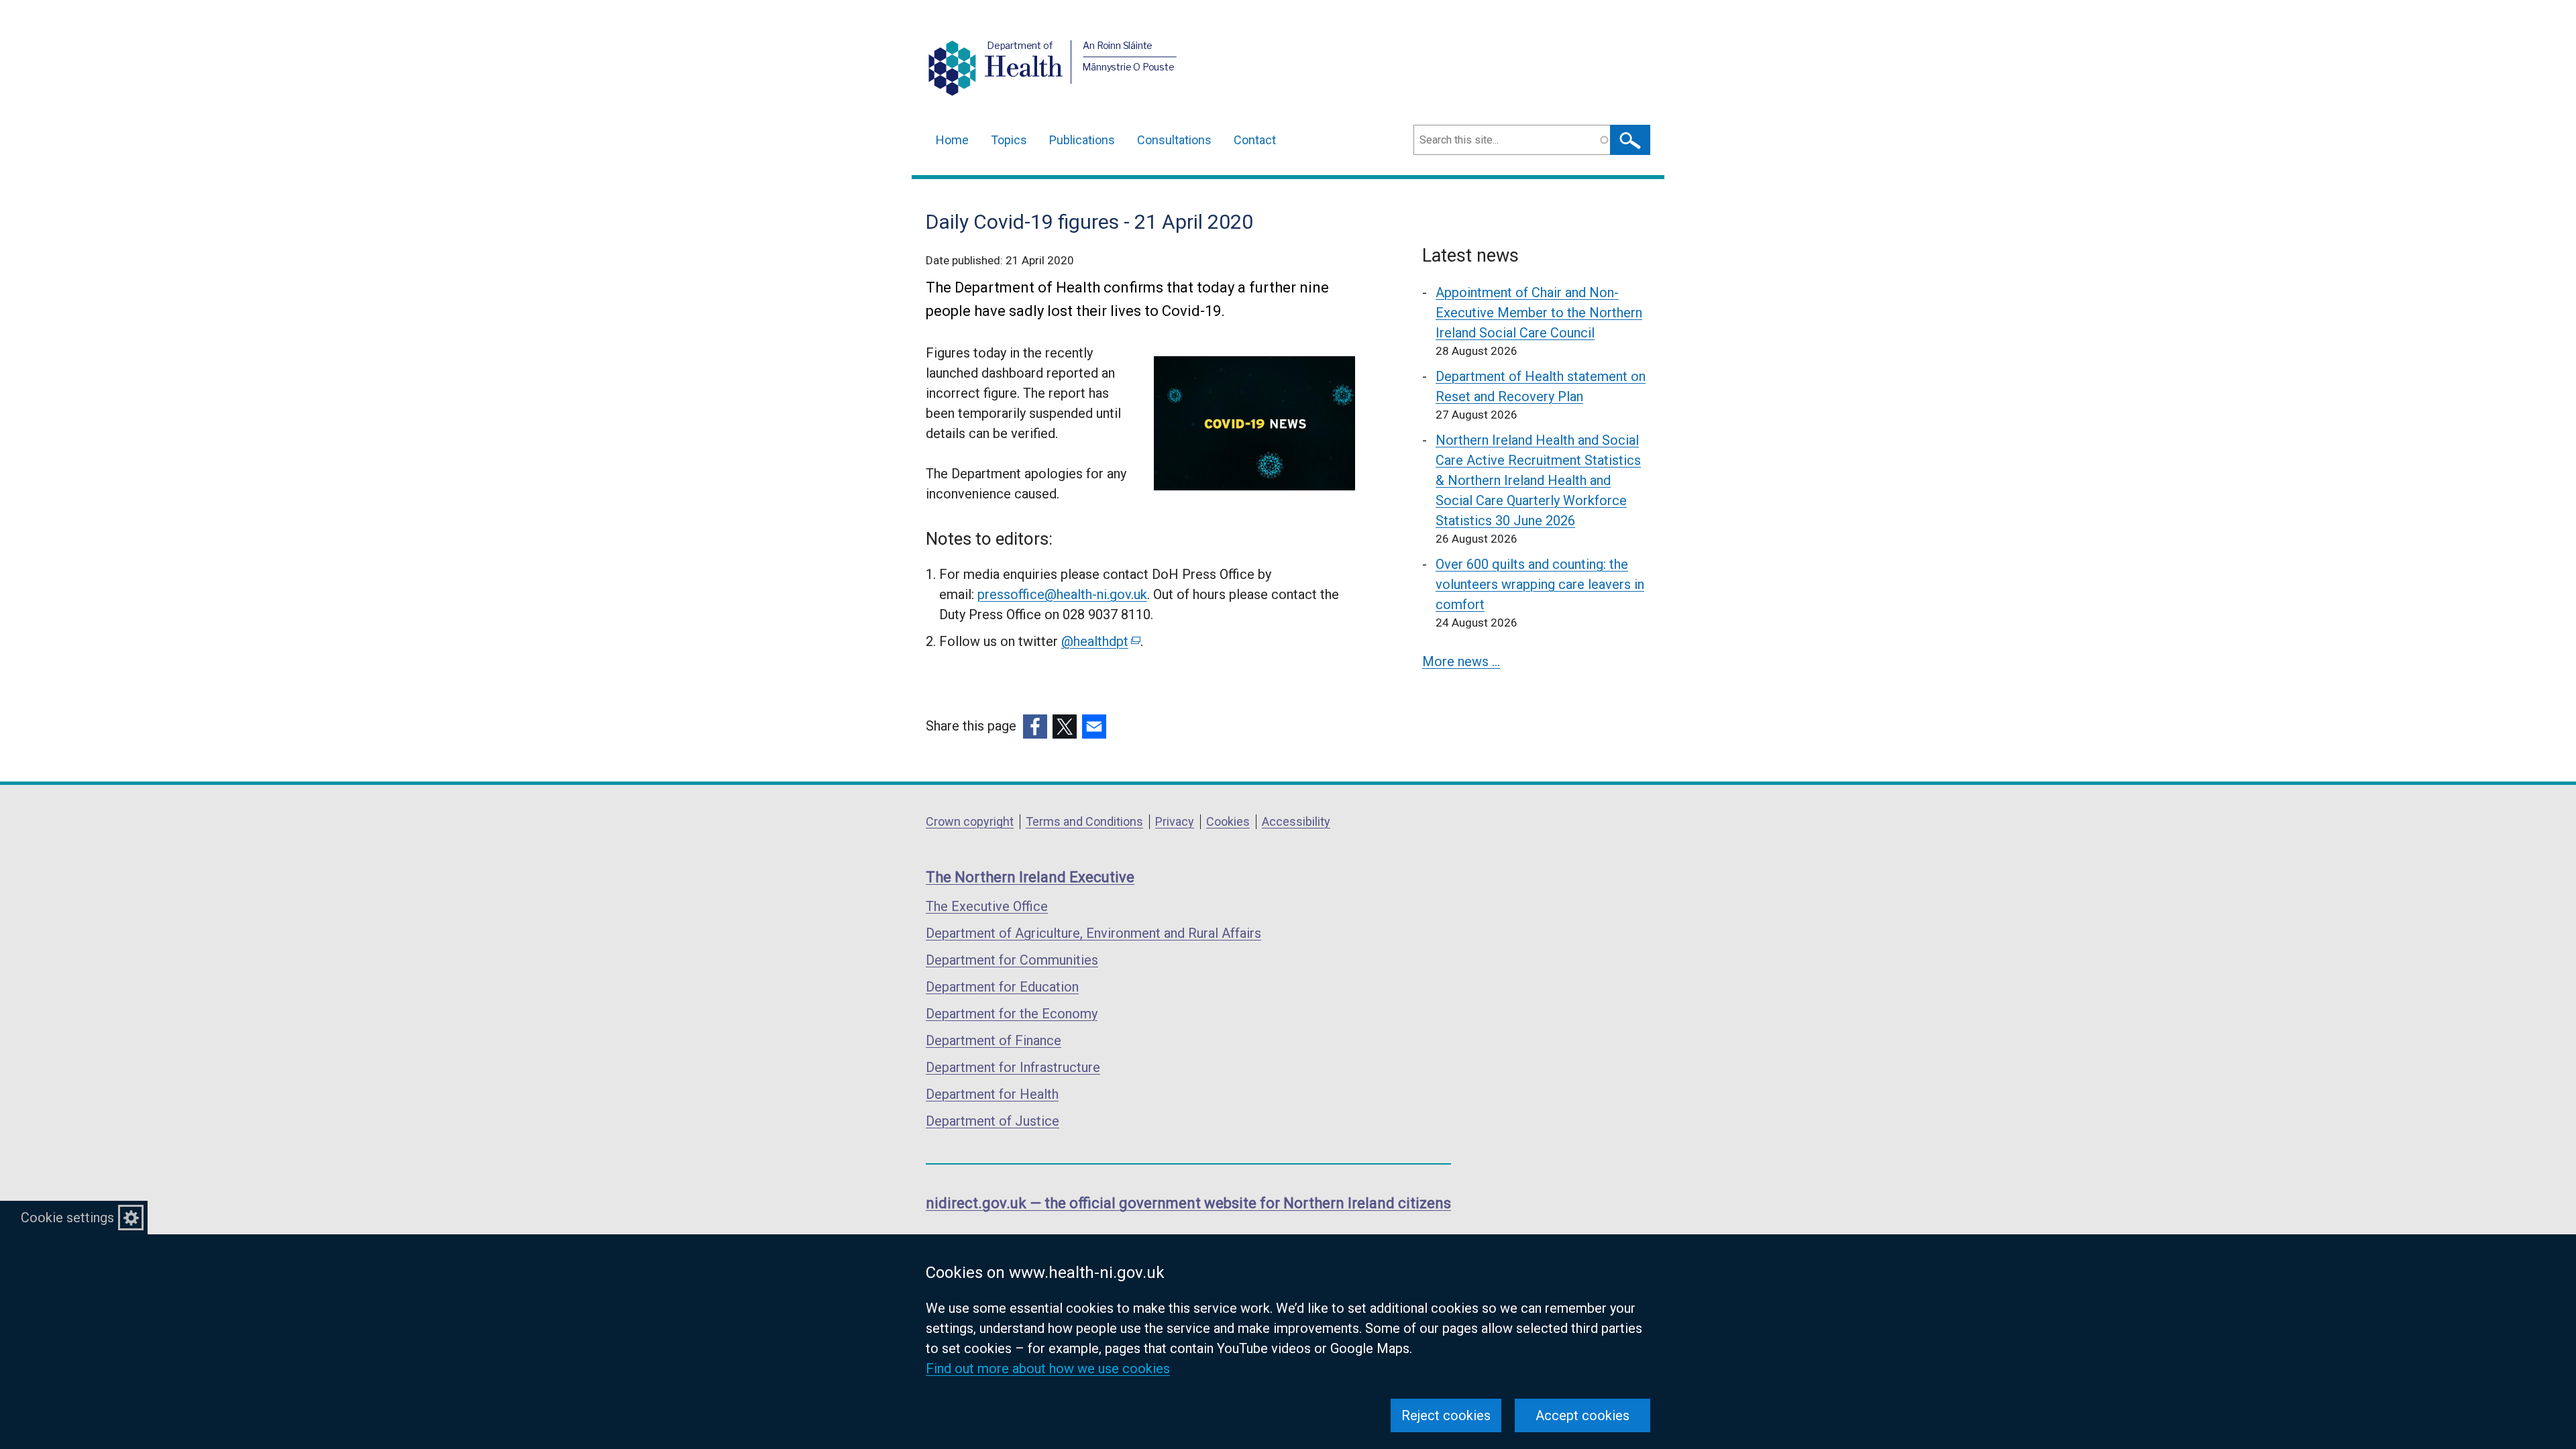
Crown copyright (970, 821)
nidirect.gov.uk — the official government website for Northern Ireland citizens (1188, 1203)
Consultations (1174, 140)
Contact (1255, 140)
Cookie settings (67, 1218)
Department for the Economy (1012, 1014)
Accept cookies (1582, 1415)
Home (952, 140)
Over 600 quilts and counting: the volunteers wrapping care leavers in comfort (1540, 584)
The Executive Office (987, 906)
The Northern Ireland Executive (1030, 877)
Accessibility (1296, 821)
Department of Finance (994, 1040)
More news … (1461, 661)
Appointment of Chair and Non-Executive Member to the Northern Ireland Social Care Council (1539, 313)
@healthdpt (1100, 641)
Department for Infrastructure (1013, 1067)
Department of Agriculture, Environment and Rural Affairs (1093, 933)
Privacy (1175, 821)
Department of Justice (992, 1121)
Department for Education (1002, 987)
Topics (1009, 140)
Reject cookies (1446, 1415)
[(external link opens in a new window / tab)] (1035, 727)
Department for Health (992, 1094)
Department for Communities (1012, 960)
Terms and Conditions (1084, 821)
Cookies (1228, 821)
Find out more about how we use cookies (1048, 1368)
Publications (1082, 140)
